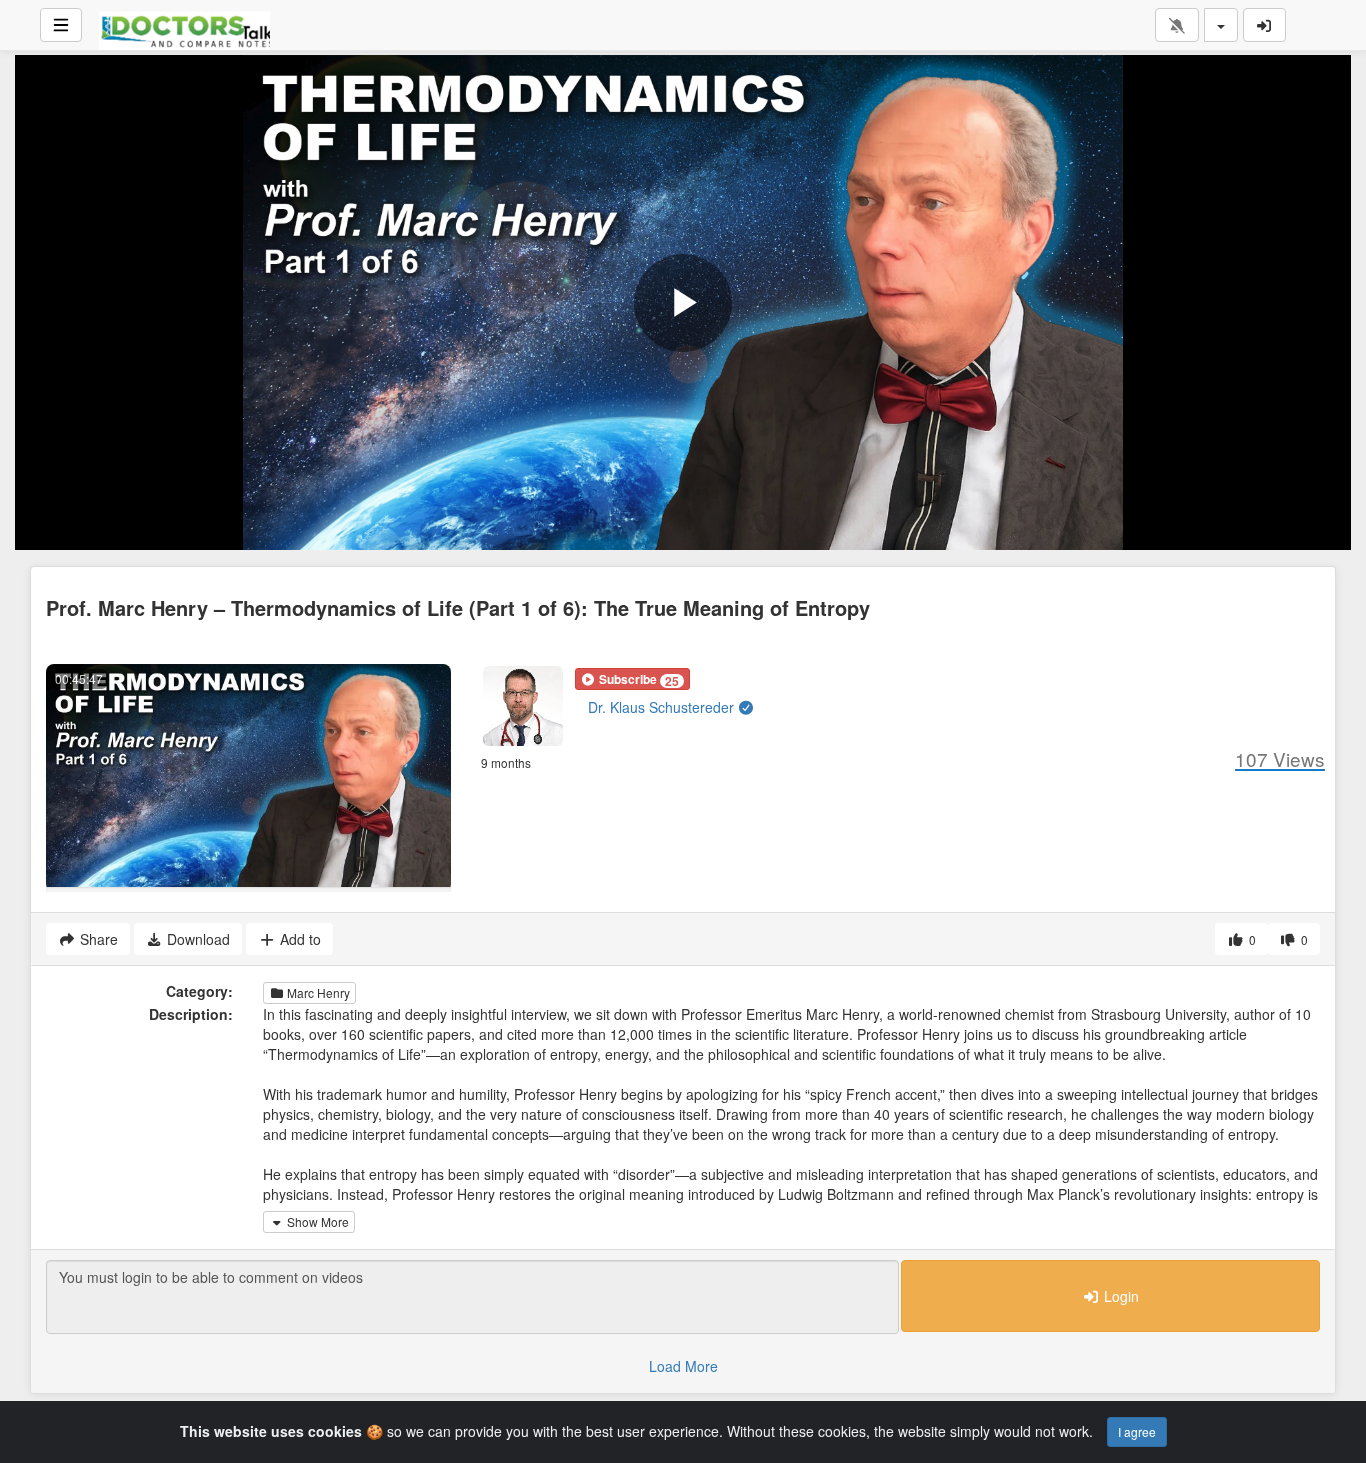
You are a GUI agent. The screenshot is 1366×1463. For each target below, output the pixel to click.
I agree (1137, 1431)
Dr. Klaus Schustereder (663, 707)
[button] (632, 679)
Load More (683, 1366)
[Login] (1265, 25)
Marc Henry (317, 992)
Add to (298, 939)
